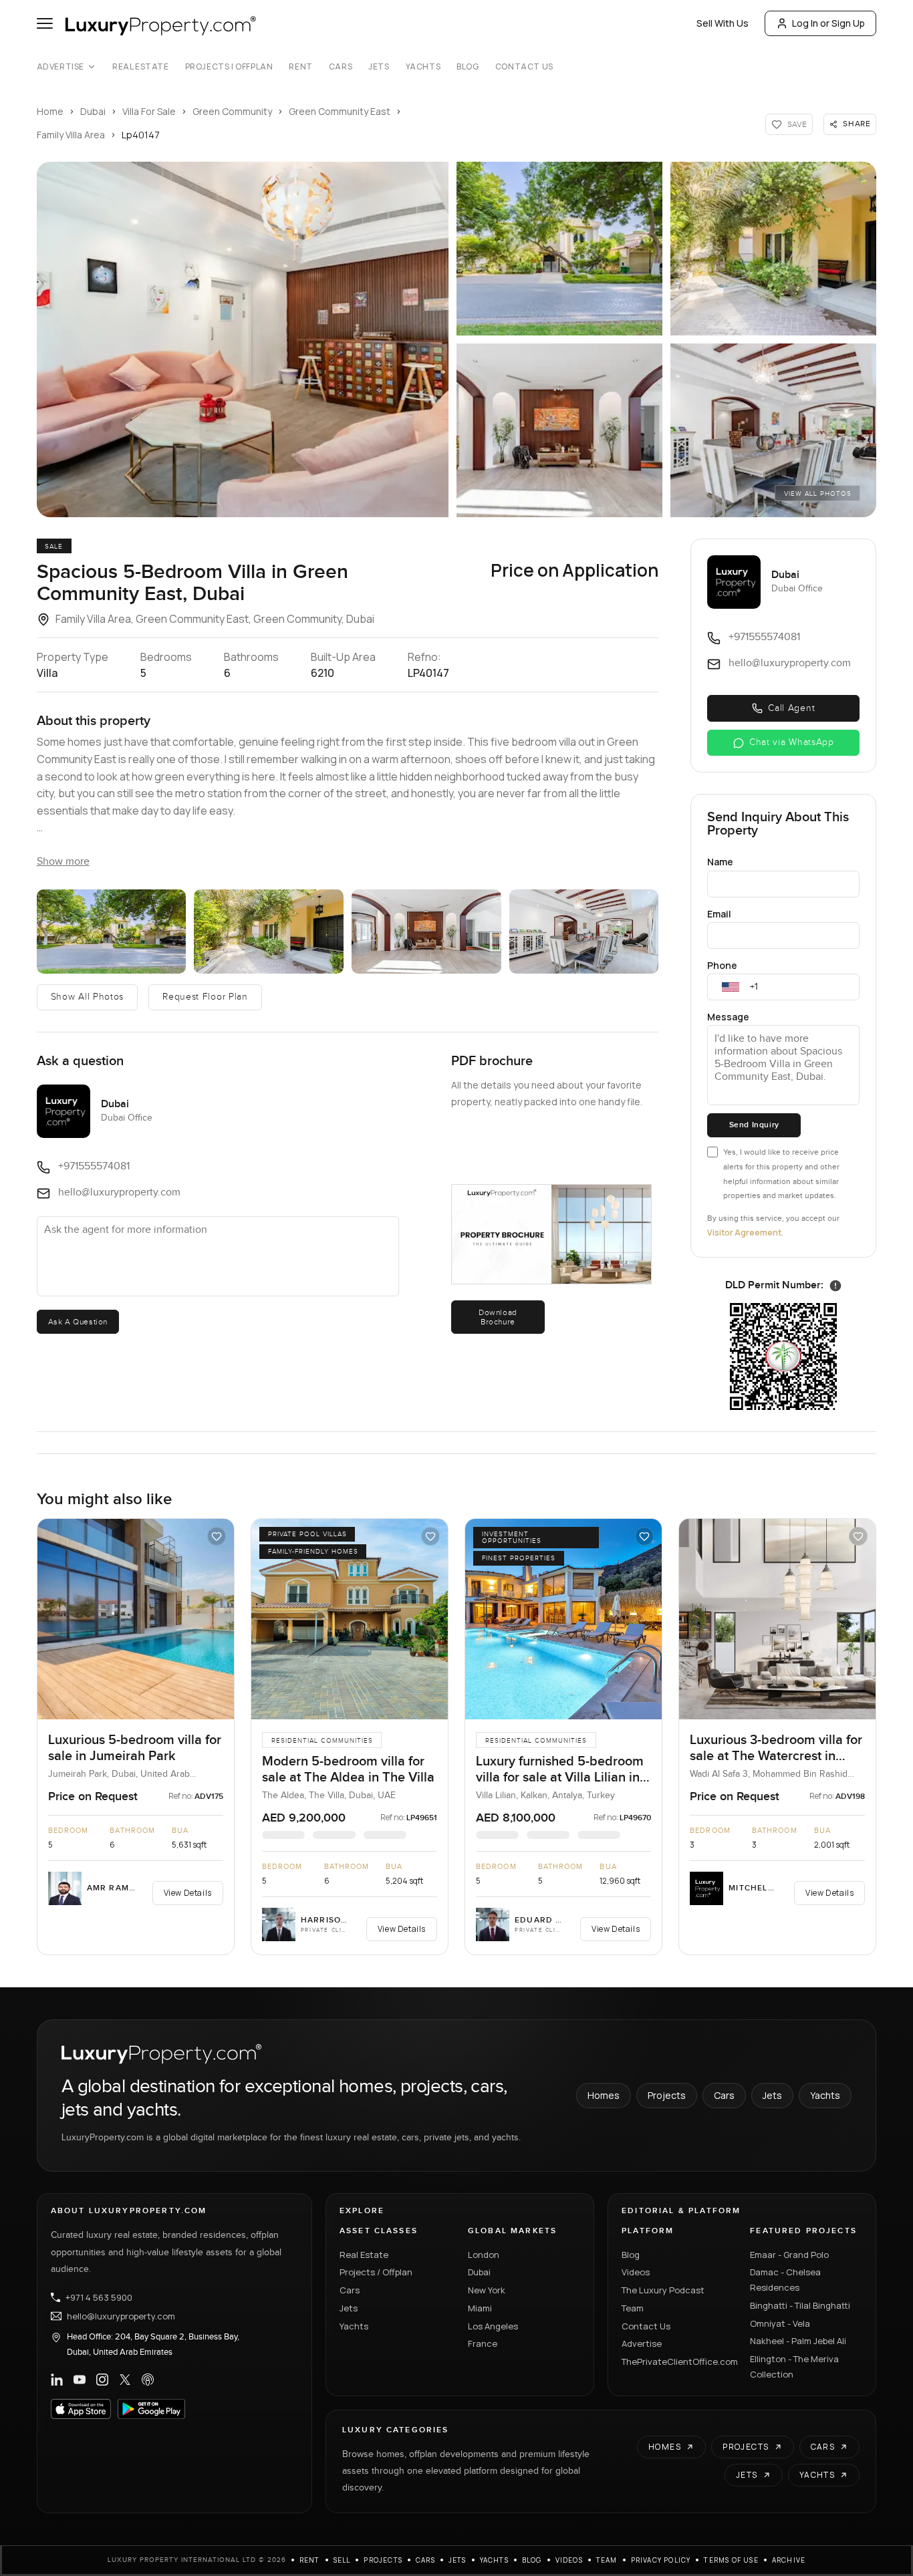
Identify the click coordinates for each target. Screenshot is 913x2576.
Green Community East (340, 111)
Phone (722, 965)
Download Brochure (498, 1317)
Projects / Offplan (376, 2272)
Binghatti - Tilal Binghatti (800, 2305)
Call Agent (791, 708)
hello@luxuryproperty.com (121, 2316)
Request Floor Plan (205, 997)
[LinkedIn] (57, 2380)
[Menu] (45, 23)
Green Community (232, 111)
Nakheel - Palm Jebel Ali (798, 2341)
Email (719, 914)
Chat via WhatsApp (792, 742)
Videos (636, 2272)
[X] (125, 2380)
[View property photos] (243, 339)
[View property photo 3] (773, 249)
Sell (342, 2560)
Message (728, 1017)
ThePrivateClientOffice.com (678, 2362)
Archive (789, 2560)
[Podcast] (148, 2380)
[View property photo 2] (559, 249)
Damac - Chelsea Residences (785, 2280)
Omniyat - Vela (780, 2323)
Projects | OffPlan (229, 67)
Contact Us (524, 67)
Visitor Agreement (744, 1233)
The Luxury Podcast (663, 2290)
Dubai (93, 111)
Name (720, 862)
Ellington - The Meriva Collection (794, 2367)
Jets (379, 67)
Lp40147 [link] (141, 135)
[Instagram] (102, 2380)
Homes (604, 2095)
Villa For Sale (149, 111)
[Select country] (731, 987)
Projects (667, 2095)
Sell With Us (723, 23)
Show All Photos (88, 997)
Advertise (60, 67)
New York (487, 2290)
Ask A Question (78, 1322)
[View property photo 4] (559, 430)
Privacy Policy (661, 2560)
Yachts (423, 67)
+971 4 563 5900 (99, 2297)
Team (633, 2308)
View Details (188, 1893)
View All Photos (818, 494)
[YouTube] (80, 2380)
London (484, 2255)
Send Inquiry (754, 1125)
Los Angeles (493, 2326)
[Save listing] (217, 1536)
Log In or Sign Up (828, 23)
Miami (480, 2308)
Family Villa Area (71, 135)
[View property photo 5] (773, 430)
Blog (468, 67)
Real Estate (141, 67)
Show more (63, 862)
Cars (341, 67)
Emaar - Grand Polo (789, 2255)
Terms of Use (731, 2560)
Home (50, 111)
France (483, 2343)
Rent (300, 67)
